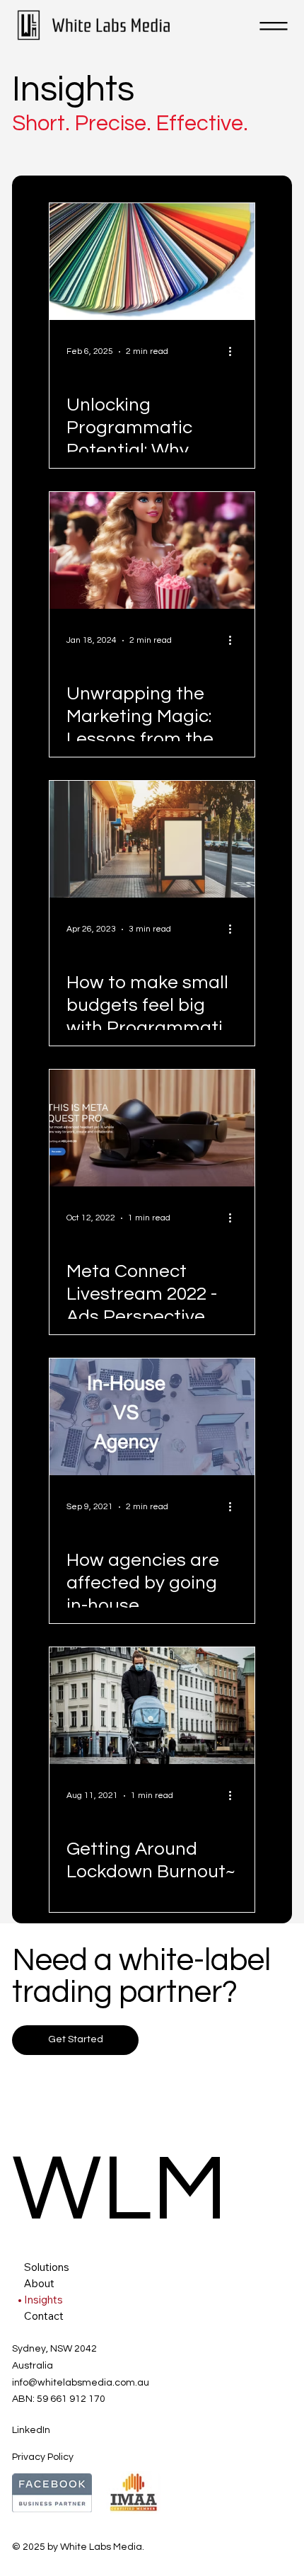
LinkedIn (31, 2430)
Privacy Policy (43, 2457)
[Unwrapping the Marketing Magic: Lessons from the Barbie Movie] (152, 550)
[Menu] (274, 26)
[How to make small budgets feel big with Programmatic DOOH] (152, 839)
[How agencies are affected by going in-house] (152, 1417)
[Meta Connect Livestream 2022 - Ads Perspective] (152, 1128)
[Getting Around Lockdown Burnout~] (152, 1706)
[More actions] (235, 352)
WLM (120, 2190)
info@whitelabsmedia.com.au (81, 2383)
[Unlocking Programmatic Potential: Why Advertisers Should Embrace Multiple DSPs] (152, 262)
